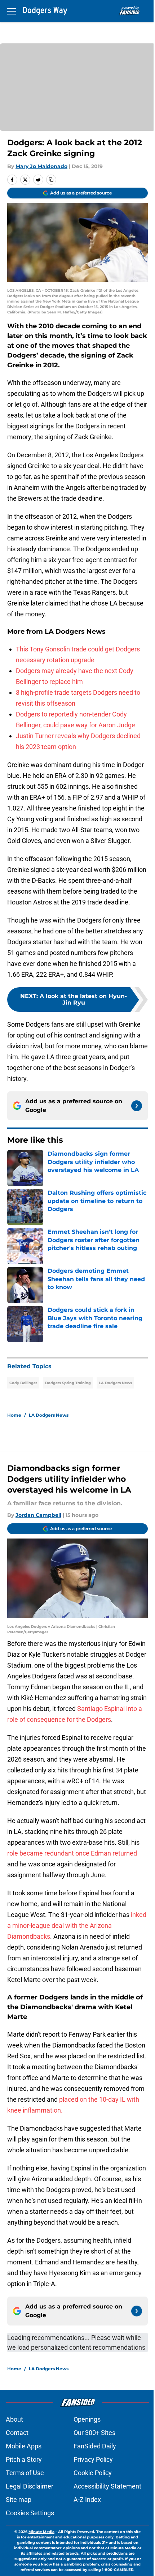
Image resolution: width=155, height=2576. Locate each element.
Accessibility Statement (107, 2486)
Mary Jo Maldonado (41, 166)
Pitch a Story (24, 2459)
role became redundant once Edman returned (72, 1853)
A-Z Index (87, 2500)
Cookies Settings (30, 2513)
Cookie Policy (93, 2473)
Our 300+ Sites (94, 2433)
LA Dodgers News (115, 1383)
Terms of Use (25, 2473)
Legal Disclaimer (30, 2486)
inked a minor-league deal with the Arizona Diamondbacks (77, 1925)
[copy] (51, 180)
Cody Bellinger (23, 1383)
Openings (87, 2419)
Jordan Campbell (38, 1515)
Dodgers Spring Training (68, 1383)
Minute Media (41, 2532)
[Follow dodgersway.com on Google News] (137, 1106)
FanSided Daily (95, 2446)
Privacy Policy (93, 2459)
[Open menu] (12, 11)
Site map (19, 2500)
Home (14, 1415)
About (14, 2419)
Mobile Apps (24, 2446)
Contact (17, 2433)
